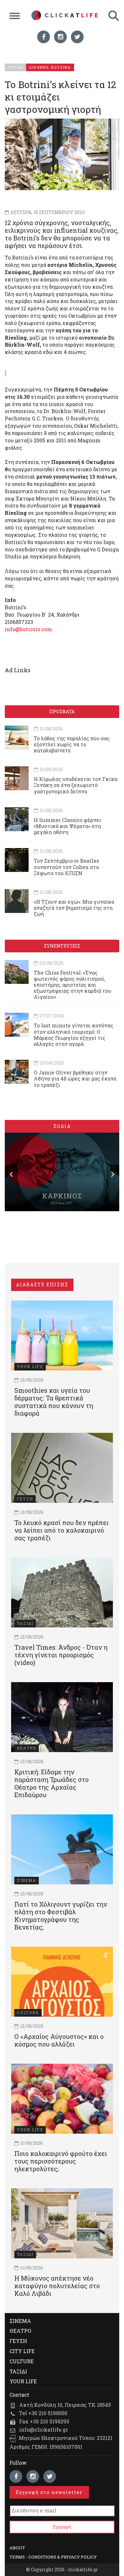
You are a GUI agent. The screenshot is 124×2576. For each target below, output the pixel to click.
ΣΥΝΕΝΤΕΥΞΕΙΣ (62, 946)
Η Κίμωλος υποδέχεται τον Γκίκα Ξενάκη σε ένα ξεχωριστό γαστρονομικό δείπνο (76, 785)
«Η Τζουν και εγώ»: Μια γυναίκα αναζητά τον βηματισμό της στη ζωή (74, 908)
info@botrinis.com (28, 629)
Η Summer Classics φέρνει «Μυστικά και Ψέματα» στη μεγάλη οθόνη (67, 826)
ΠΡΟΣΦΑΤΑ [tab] (62, 711)
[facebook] (44, 37)
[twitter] (77, 37)
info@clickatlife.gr (44, 2430)
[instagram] (60, 37)
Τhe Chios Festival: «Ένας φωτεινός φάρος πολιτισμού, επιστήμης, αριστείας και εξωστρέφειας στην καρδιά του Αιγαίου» (72, 985)
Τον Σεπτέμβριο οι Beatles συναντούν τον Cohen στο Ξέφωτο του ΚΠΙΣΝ (66, 867)
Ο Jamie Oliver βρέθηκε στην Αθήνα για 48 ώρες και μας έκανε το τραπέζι (75, 1078)
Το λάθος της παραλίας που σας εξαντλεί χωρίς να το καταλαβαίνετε (72, 744)
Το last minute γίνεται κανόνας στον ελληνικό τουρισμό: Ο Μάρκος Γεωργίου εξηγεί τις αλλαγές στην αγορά (73, 1035)
